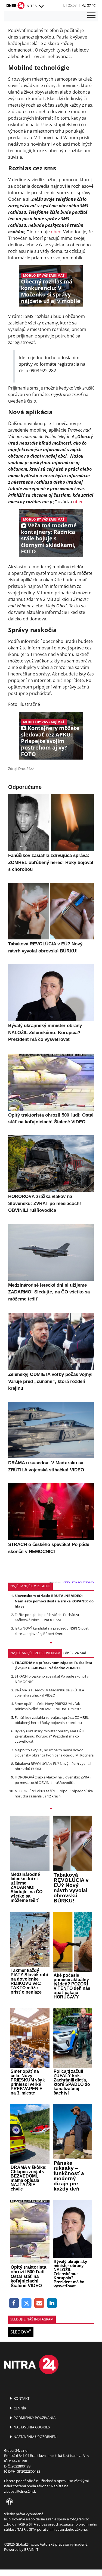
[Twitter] (27, 2303)
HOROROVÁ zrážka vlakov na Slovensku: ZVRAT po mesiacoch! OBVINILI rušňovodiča (53, 1780)
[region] (41, 7)
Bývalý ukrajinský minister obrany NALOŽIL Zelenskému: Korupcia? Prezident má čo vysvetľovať (50, 1736)
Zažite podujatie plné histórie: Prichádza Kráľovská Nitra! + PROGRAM (47, 1617)
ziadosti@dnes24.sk (20, 2491)
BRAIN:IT (31, 2549)
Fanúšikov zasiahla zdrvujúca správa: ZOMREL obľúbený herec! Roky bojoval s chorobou (52, 1720)
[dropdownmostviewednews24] (51, 1809)
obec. (79, 502)
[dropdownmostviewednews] (51, 1643)
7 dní (66, 1653)
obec (56, 232)
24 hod (81, 1653)
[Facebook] (14, 2303)
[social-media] (8, 2502)
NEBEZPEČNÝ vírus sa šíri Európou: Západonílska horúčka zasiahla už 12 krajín (54, 1794)
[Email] (39, 2303)
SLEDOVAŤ (21, 2332)
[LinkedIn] (52, 2303)
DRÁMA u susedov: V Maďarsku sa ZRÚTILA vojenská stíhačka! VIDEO (49, 1693)
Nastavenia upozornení (35, 2437)
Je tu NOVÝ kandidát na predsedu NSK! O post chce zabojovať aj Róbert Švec (52, 1631)
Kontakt (21, 2398)
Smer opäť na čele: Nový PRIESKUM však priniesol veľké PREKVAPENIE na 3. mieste (48, 1706)
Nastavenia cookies (31, 2427)
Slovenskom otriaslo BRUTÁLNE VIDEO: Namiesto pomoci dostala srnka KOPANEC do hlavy (54, 1601)
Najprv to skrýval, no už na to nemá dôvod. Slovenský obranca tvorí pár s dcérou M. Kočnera (54, 1753)
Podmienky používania (34, 2418)
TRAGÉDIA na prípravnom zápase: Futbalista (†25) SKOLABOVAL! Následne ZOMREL (53, 1665)
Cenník (20, 2408)
